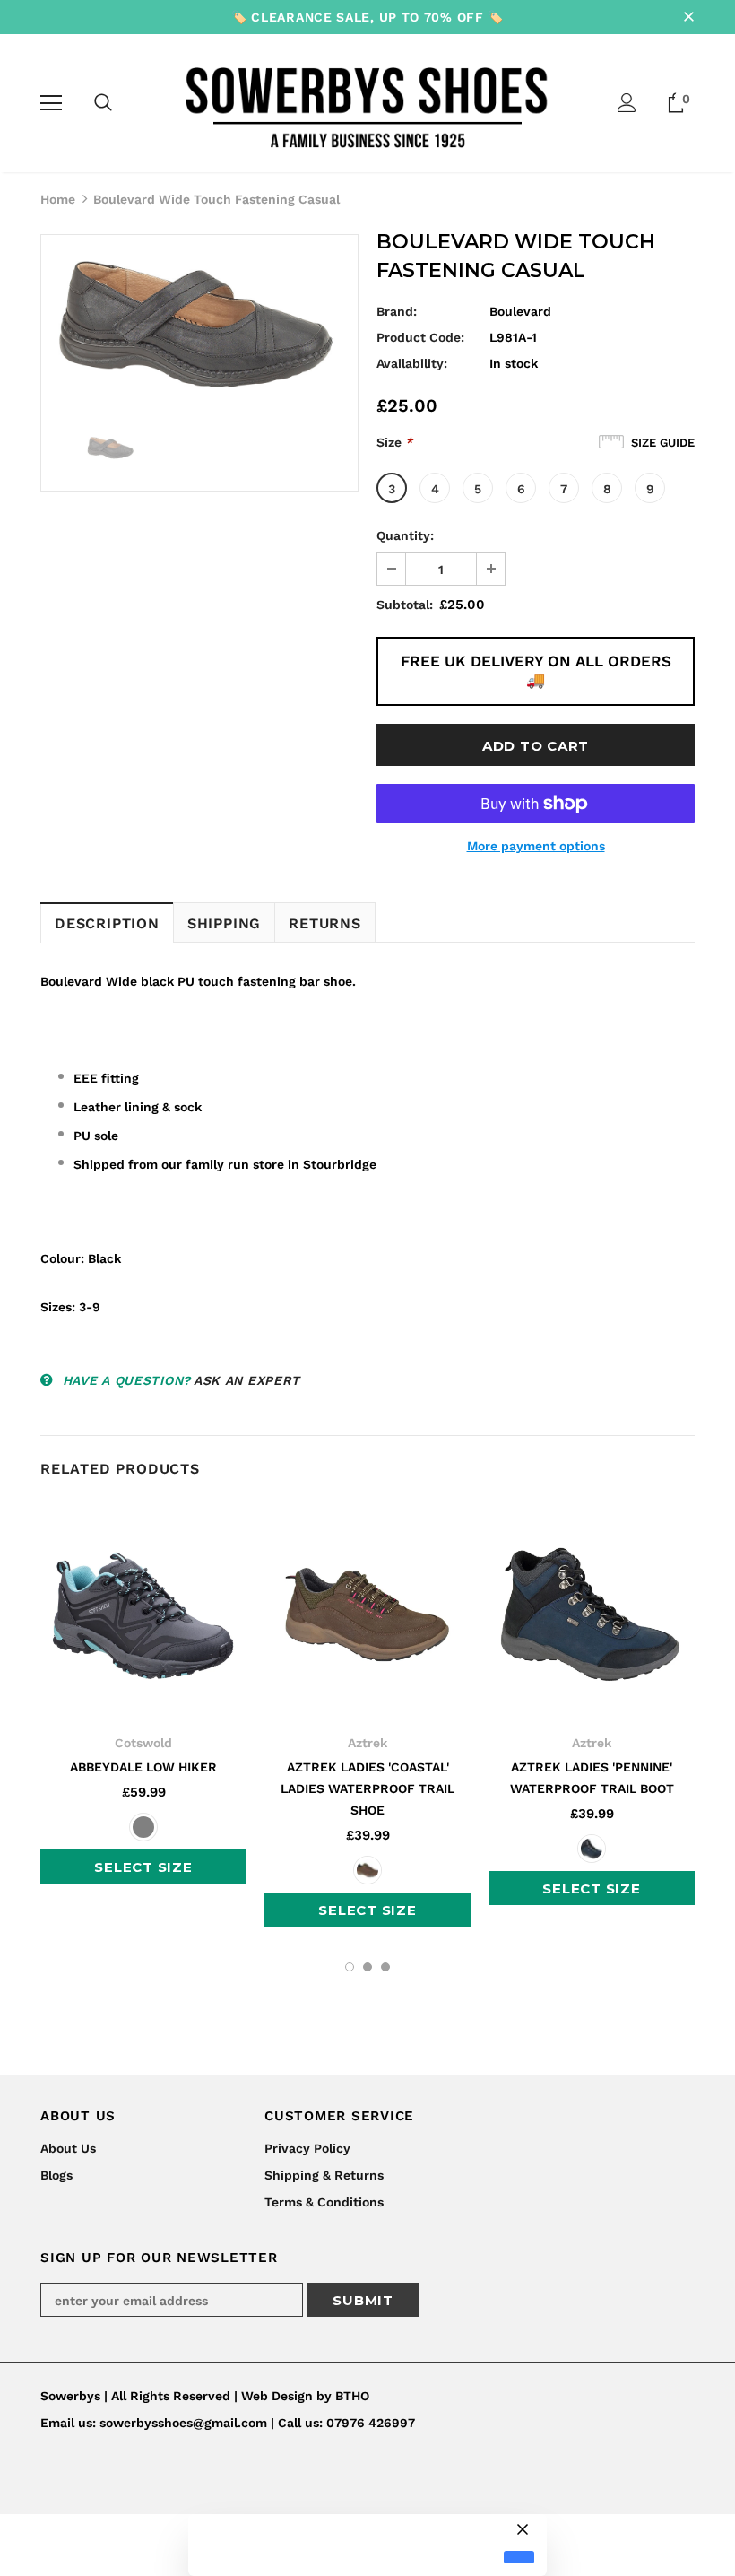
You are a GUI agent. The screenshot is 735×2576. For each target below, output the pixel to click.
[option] (199, 326)
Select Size (143, 1867)
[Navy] (592, 1849)
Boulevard (520, 311)
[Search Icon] (103, 103)
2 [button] (367, 1967)
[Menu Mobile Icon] (51, 103)
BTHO (352, 2396)
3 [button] (385, 1967)
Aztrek (367, 1743)
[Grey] (143, 1827)
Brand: (397, 311)
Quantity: (405, 535)
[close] (688, 17)
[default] (519, 2558)
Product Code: (420, 337)
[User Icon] (627, 103)
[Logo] (368, 102)
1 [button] (350, 1967)
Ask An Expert (247, 1380)
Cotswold (143, 1743)
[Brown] (367, 1870)
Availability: (412, 363)
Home (58, 199)
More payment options (536, 846)
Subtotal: (405, 605)
